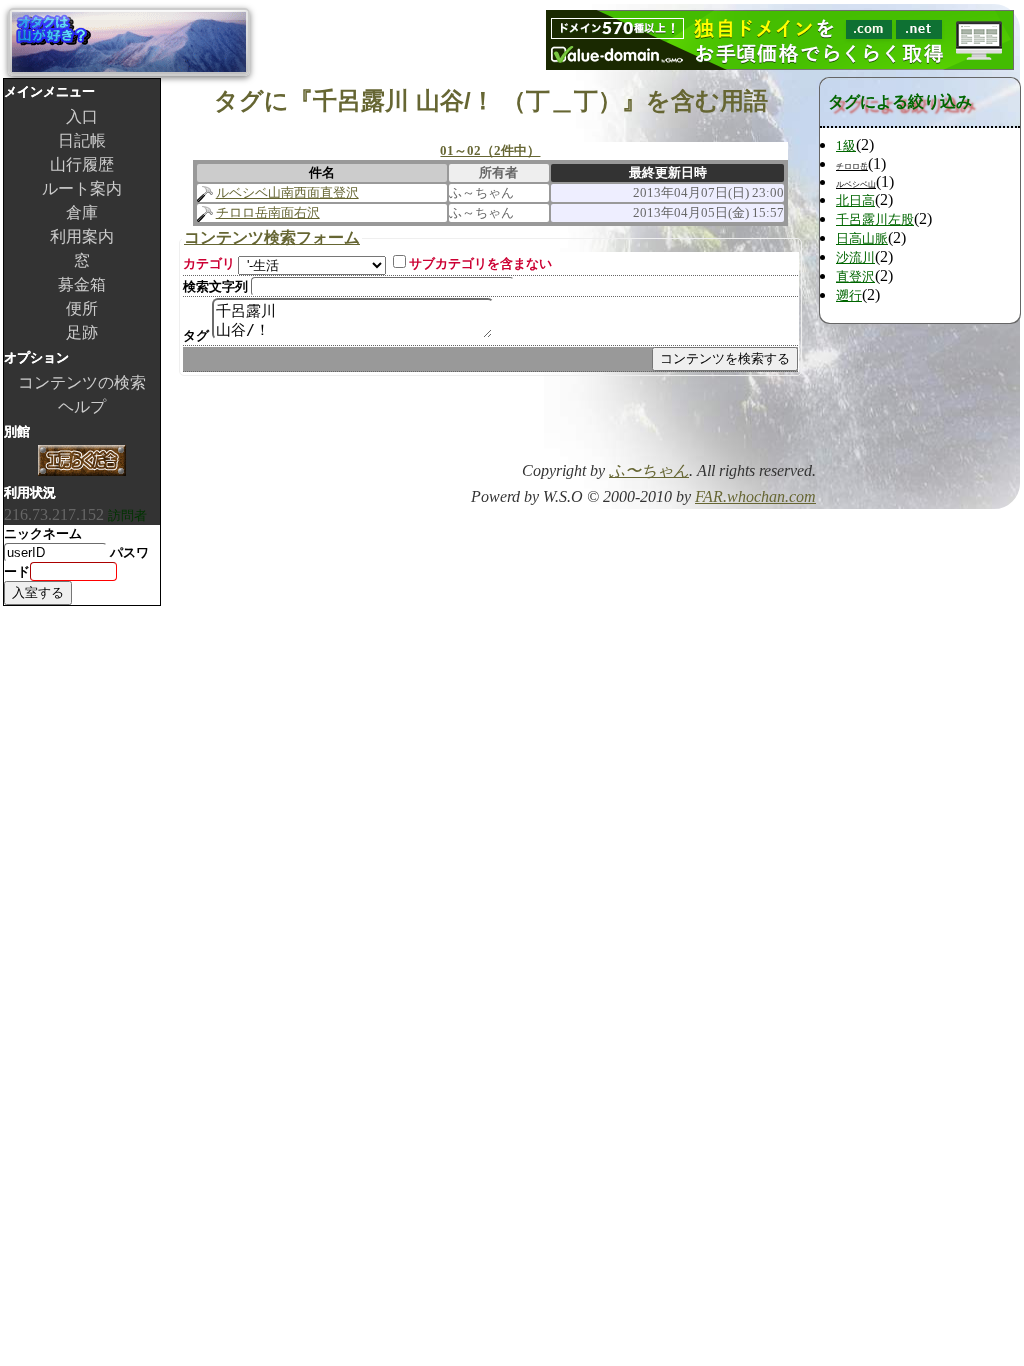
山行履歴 (82, 164)
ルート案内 (82, 188)
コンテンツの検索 (82, 382)
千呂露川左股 (875, 220)
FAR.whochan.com (755, 496)
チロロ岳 (852, 166)
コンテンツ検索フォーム (272, 237)
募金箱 (82, 284)
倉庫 (82, 212)
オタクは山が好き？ (129, 42)
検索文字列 (215, 286)
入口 (82, 116)
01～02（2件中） (490, 150)
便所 (82, 308)
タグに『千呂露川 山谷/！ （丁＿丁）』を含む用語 (491, 100)
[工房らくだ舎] (82, 462)
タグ (196, 335)
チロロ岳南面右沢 (268, 212)
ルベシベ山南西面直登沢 (287, 192)
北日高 (855, 201)
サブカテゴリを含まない (480, 263)
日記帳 (82, 140)
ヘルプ (82, 406)
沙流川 (855, 258)
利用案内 (82, 236)
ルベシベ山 (856, 184)
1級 (846, 146)
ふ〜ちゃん (649, 470)
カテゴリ (209, 263)
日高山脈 (862, 239)
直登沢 (855, 277)
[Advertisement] (582, 425)
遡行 (849, 296)
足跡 (82, 332)
